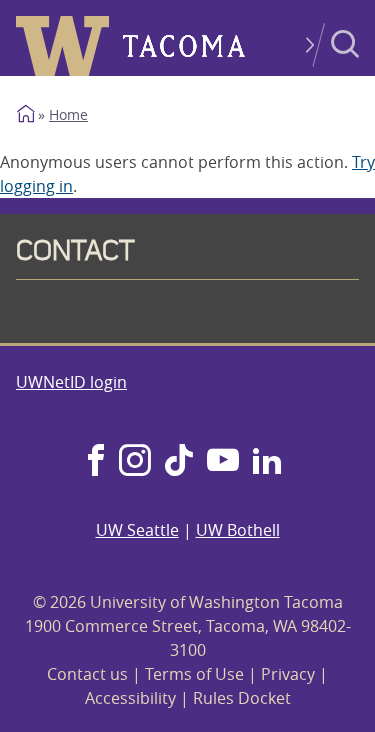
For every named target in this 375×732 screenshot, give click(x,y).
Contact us (87, 674)
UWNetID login (71, 382)
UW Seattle (137, 530)
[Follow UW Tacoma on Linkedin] (267, 462)
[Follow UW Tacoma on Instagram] (134, 462)
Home (68, 115)
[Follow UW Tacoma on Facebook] (96, 462)
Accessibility (130, 698)
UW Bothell (238, 530)
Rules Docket (242, 698)
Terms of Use (194, 674)
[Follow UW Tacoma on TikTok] (179, 462)
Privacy (288, 674)
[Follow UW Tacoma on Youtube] (223, 462)
